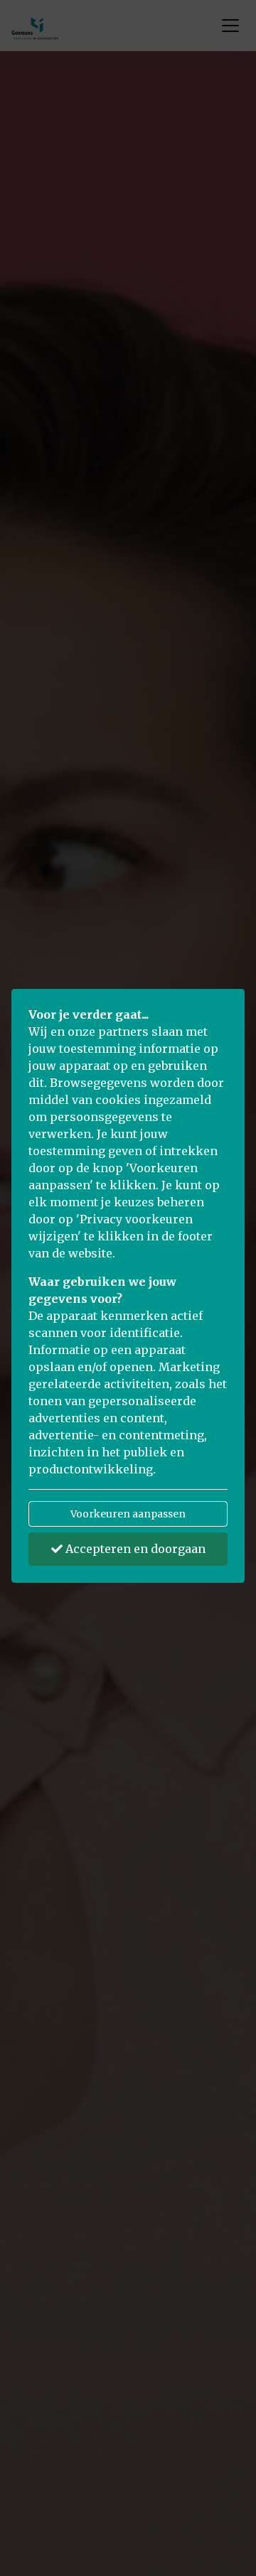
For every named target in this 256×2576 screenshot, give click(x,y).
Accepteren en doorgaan (134, 1549)
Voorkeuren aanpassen (128, 1514)
